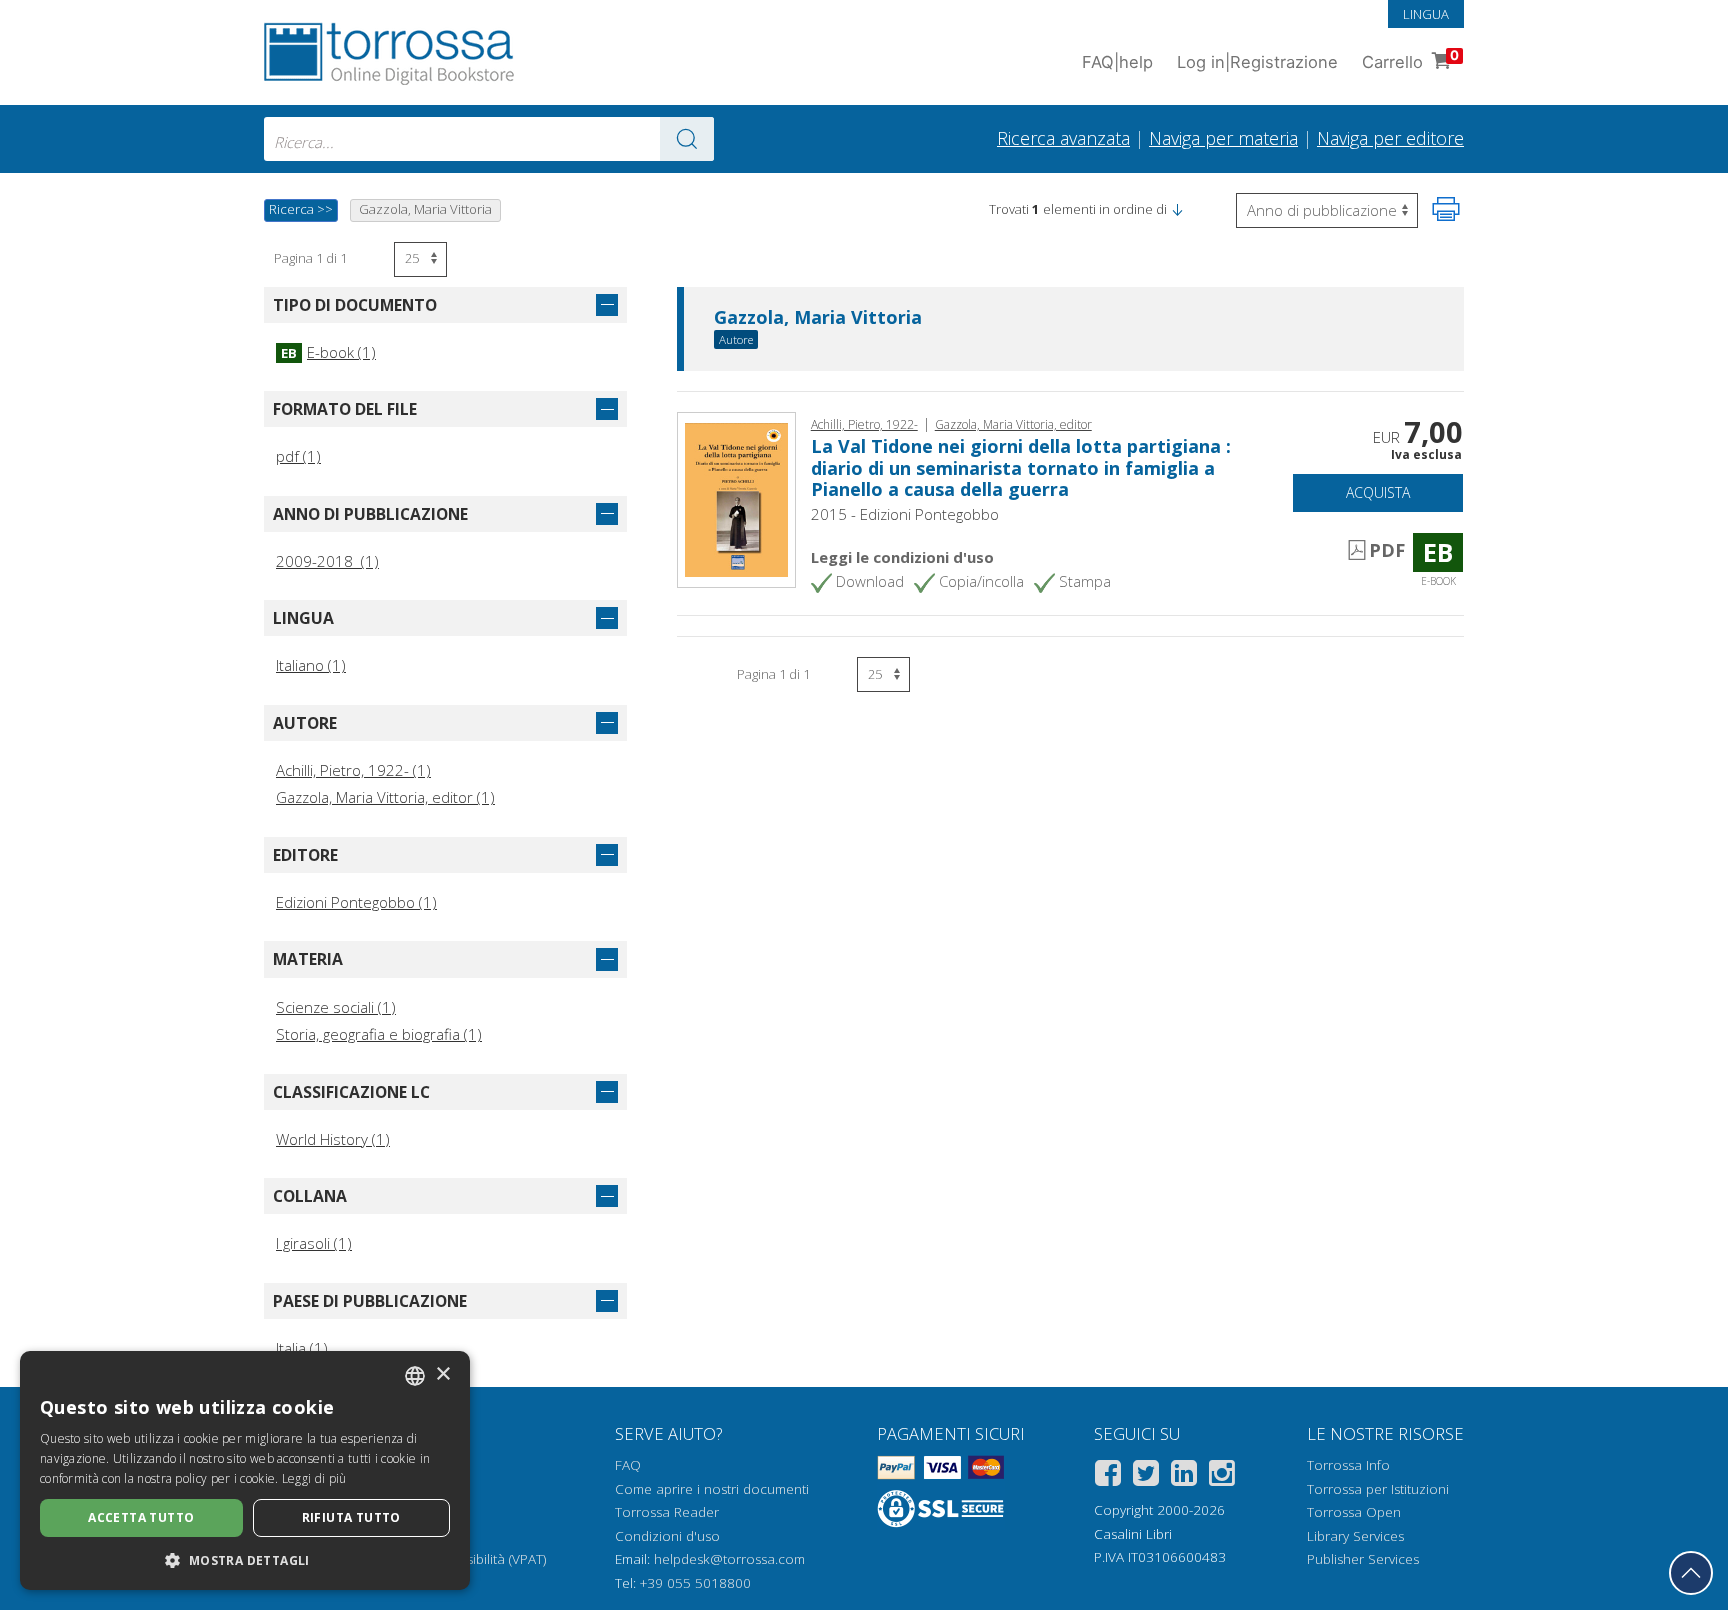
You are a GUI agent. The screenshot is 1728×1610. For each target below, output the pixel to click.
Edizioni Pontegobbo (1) (356, 902)
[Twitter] (1146, 1476)
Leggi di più (314, 1478)
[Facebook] (1108, 1476)
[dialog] (245, 1470)
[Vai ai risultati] (687, 139)
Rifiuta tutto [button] (351, 1517)
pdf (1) (298, 456)
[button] (1177, 209)
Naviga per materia (1223, 138)
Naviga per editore (1390, 138)
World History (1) (333, 1139)
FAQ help (1117, 62)
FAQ (628, 1465)
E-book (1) (328, 352)
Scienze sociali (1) (336, 1007)
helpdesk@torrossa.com (729, 1559)
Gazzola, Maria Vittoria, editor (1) (385, 797)
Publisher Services (1363, 1559)
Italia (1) (302, 1348)
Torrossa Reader (667, 1512)
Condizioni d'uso (667, 1536)
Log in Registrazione (1257, 62)
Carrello (1410, 59)
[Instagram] (1222, 1476)
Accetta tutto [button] (141, 1517)
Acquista (1378, 492)
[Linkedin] (1184, 1476)
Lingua (1426, 14)
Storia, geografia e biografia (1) (379, 1034)
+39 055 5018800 (695, 1583)
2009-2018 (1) (327, 561)
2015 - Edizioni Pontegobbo (905, 514)
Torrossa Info (1348, 1465)
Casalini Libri (1133, 1534)
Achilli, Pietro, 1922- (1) (353, 770)
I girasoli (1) (314, 1243)
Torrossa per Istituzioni (1378, 1489)
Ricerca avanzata (1063, 138)
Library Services (1355, 1536)
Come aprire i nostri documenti (712, 1489)
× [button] (442, 1374)
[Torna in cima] (1691, 1573)
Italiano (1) (311, 665)
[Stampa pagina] (1446, 209)
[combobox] (489, 139)
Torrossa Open (1354, 1512)
